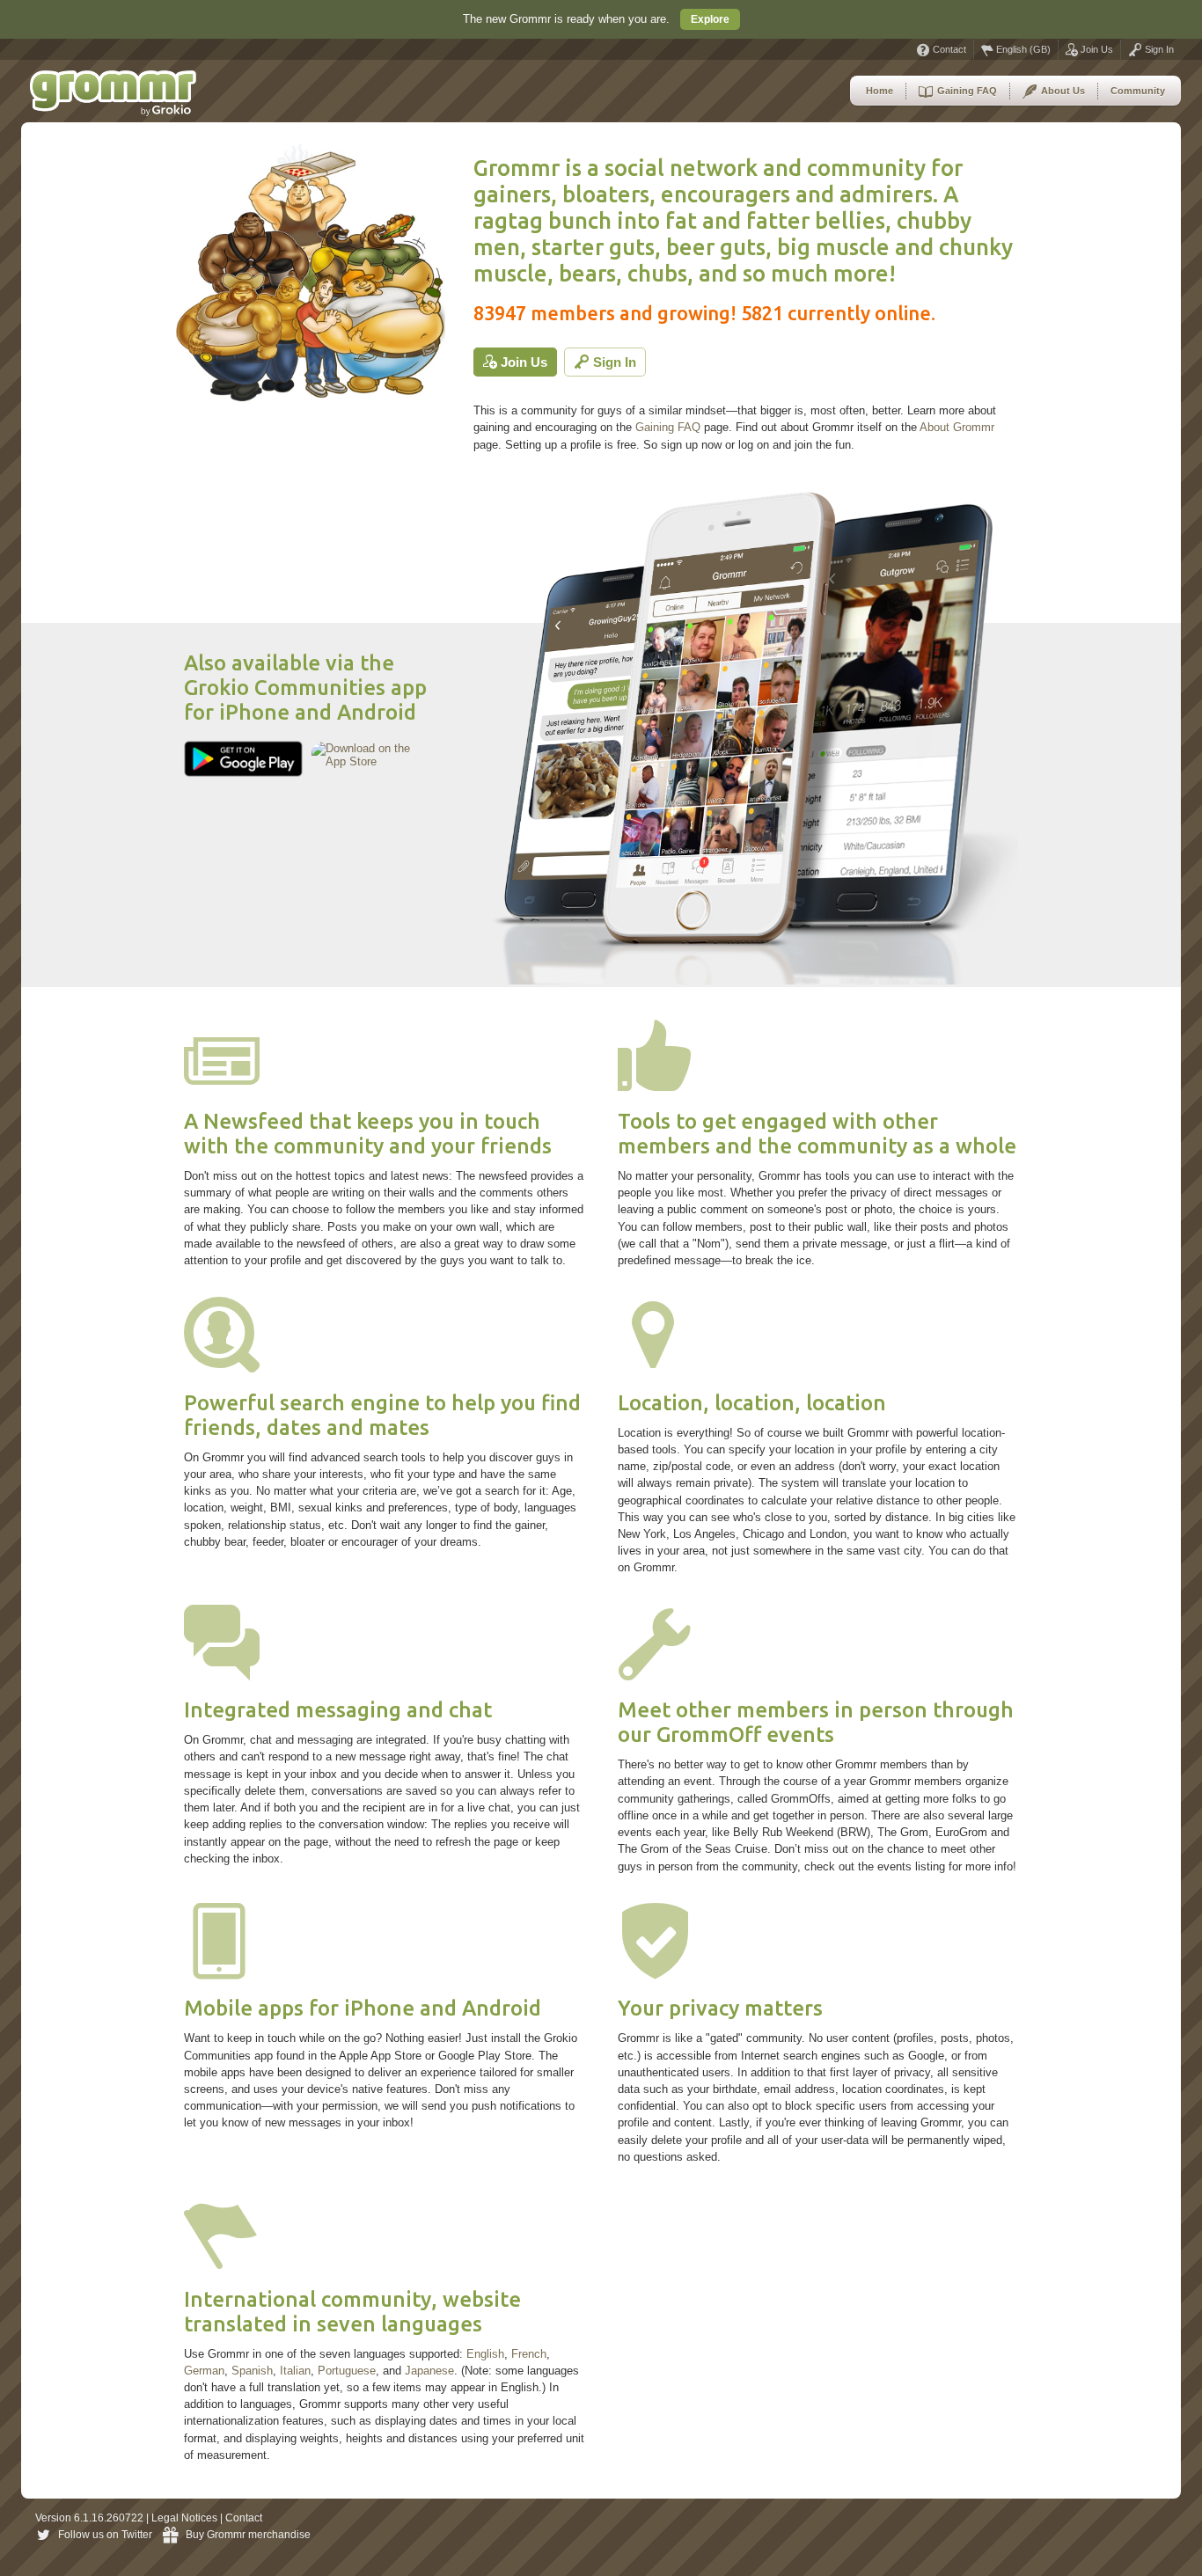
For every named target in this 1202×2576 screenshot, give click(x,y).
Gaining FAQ (966, 91)
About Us (1062, 91)
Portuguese (347, 2371)
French (529, 2354)
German (204, 2371)
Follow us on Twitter (105, 2535)
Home (880, 91)
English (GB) (1022, 49)
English (485, 2354)
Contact (948, 49)
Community (1138, 91)
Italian (295, 2371)
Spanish (252, 2371)
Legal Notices (184, 2518)
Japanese (429, 2371)
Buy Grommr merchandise (248, 2535)
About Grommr (957, 427)
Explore (710, 19)
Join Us (1096, 49)
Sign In (1158, 49)
